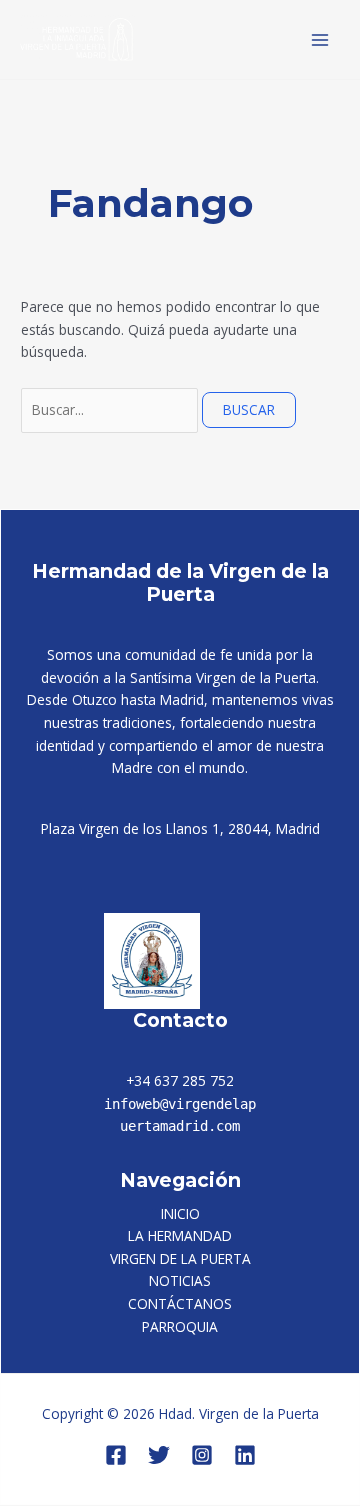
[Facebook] (116, 1455)
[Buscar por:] (111, 409)
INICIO (180, 1213)
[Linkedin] (245, 1455)
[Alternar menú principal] (320, 39)
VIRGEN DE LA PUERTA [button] (180, 1258)
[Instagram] (202, 1455)
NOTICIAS (180, 1280)
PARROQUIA (180, 1326)
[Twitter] (159, 1455)
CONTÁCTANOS (180, 1303)
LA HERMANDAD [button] (180, 1235)
